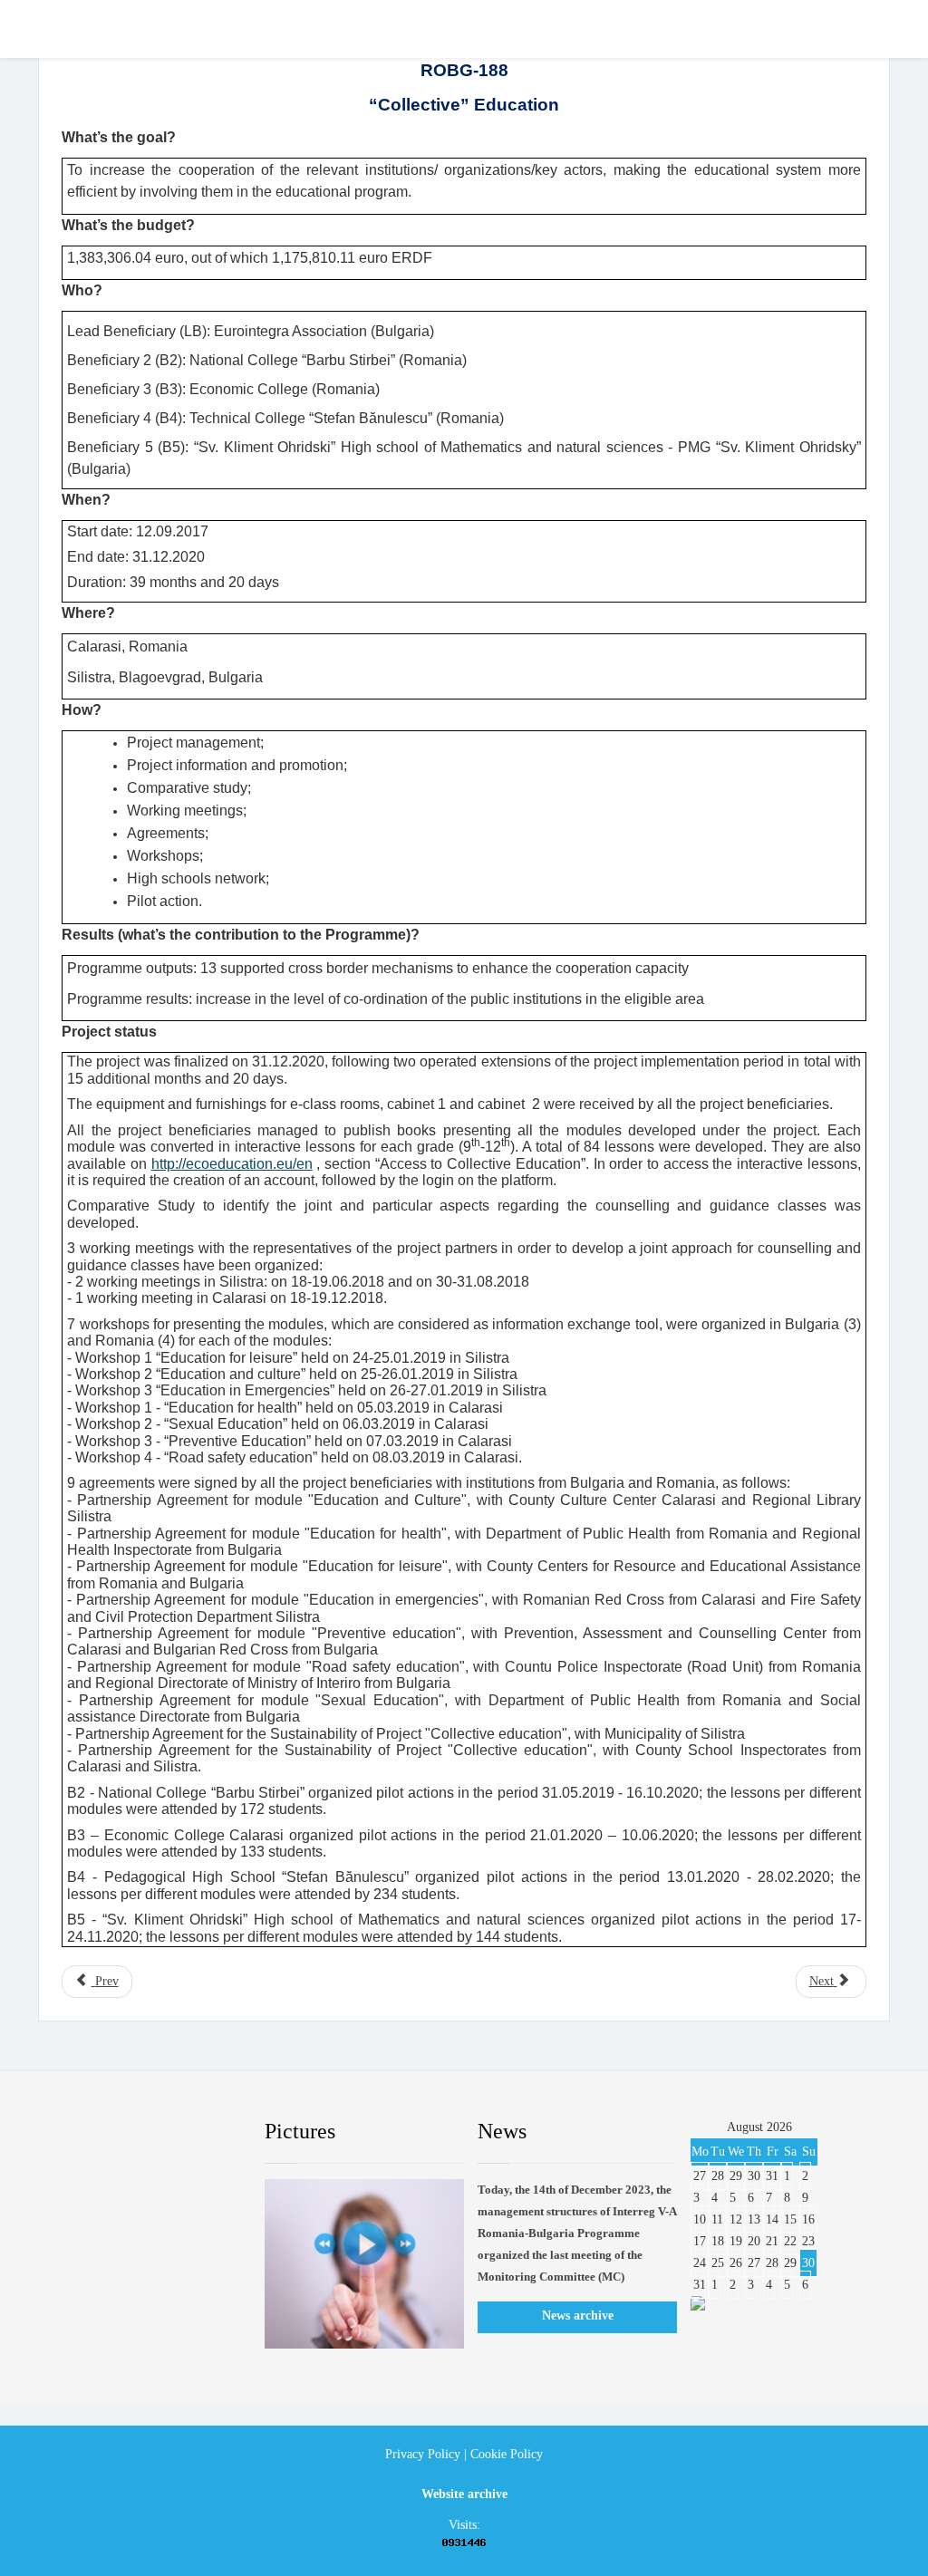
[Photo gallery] (364, 2264)
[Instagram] (206, 2132)
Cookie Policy (507, 2454)
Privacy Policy (423, 2454)
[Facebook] (75, 2132)
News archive (578, 2316)
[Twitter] (119, 2132)
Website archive (464, 2494)
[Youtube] (162, 2132)
